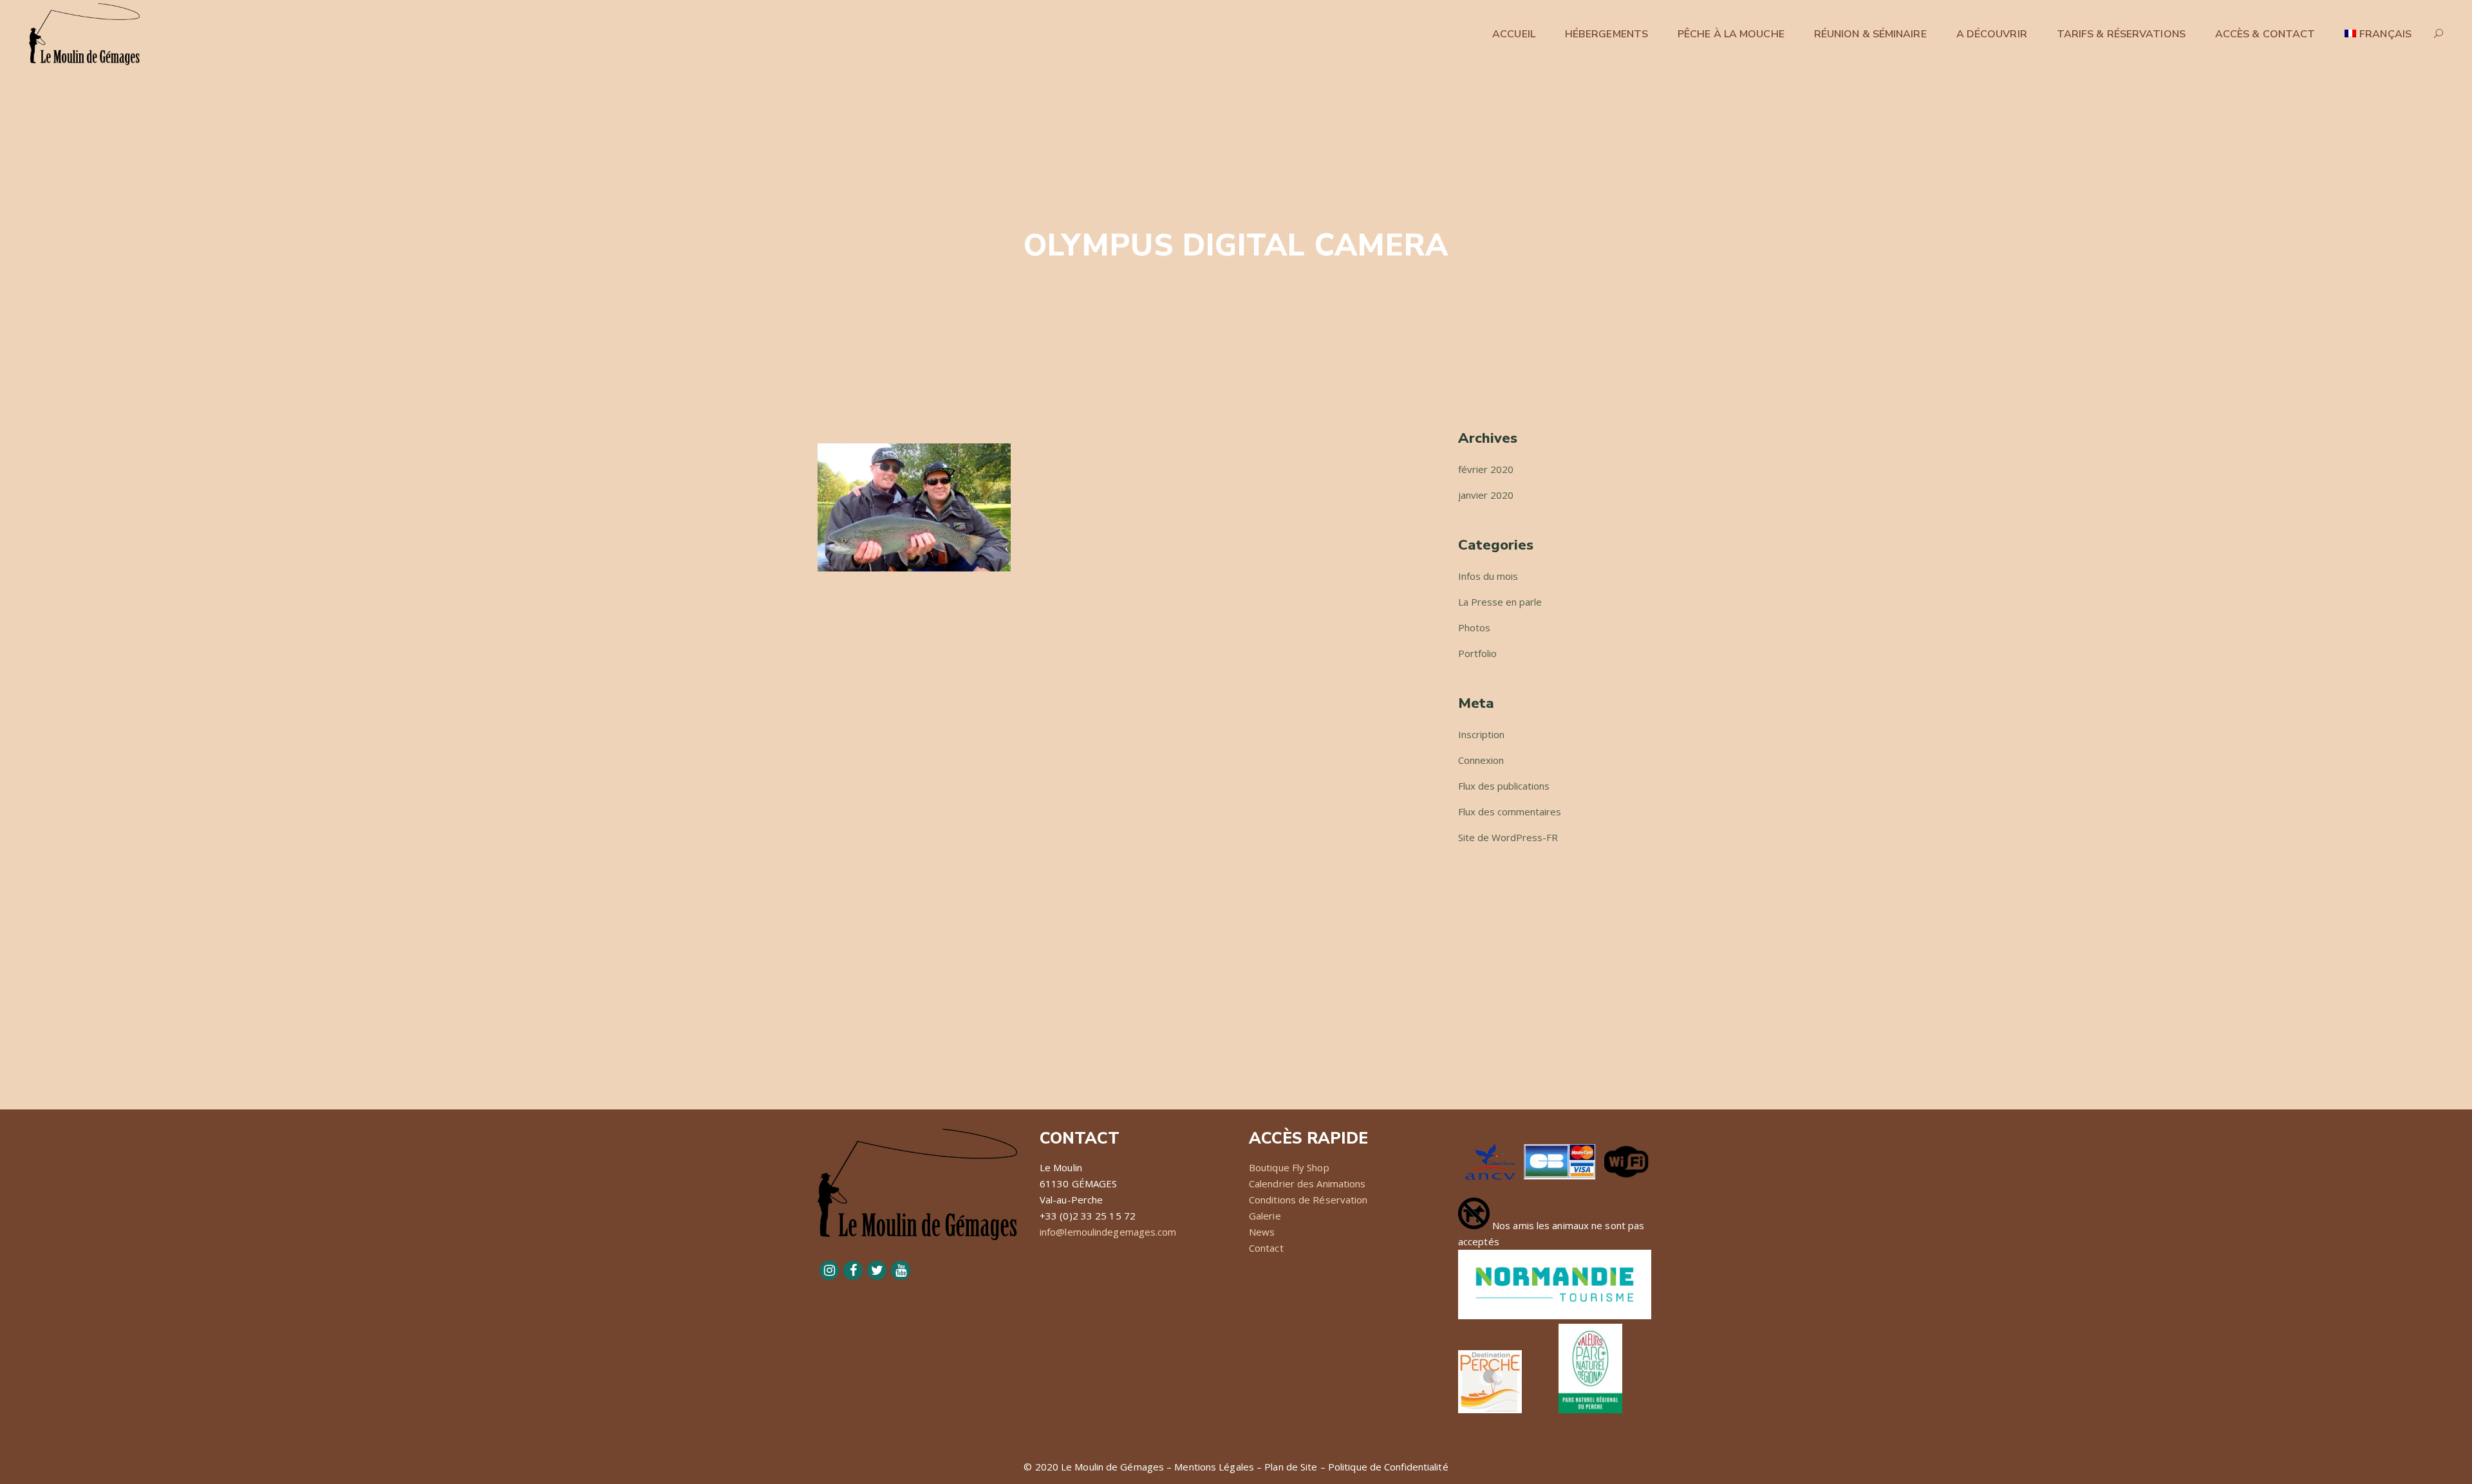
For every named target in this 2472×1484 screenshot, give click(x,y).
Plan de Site (1291, 1467)
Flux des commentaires (1510, 812)
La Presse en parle (1500, 602)
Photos (1474, 627)
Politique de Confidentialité (1388, 1467)
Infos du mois (1488, 576)
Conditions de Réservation (1308, 1200)
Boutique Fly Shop (1289, 1167)
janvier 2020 (1486, 495)
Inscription (1481, 734)
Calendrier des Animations (1307, 1183)
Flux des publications (1504, 786)
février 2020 (1486, 469)
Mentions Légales (1214, 1467)
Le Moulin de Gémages (1112, 1467)
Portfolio (1477, 653)
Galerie (1265, 1216)
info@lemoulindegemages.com (1108, 1232)
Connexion (1481, 760)
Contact (1266, 1248)
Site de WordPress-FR (1508, 837)
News (1262, 1232)
